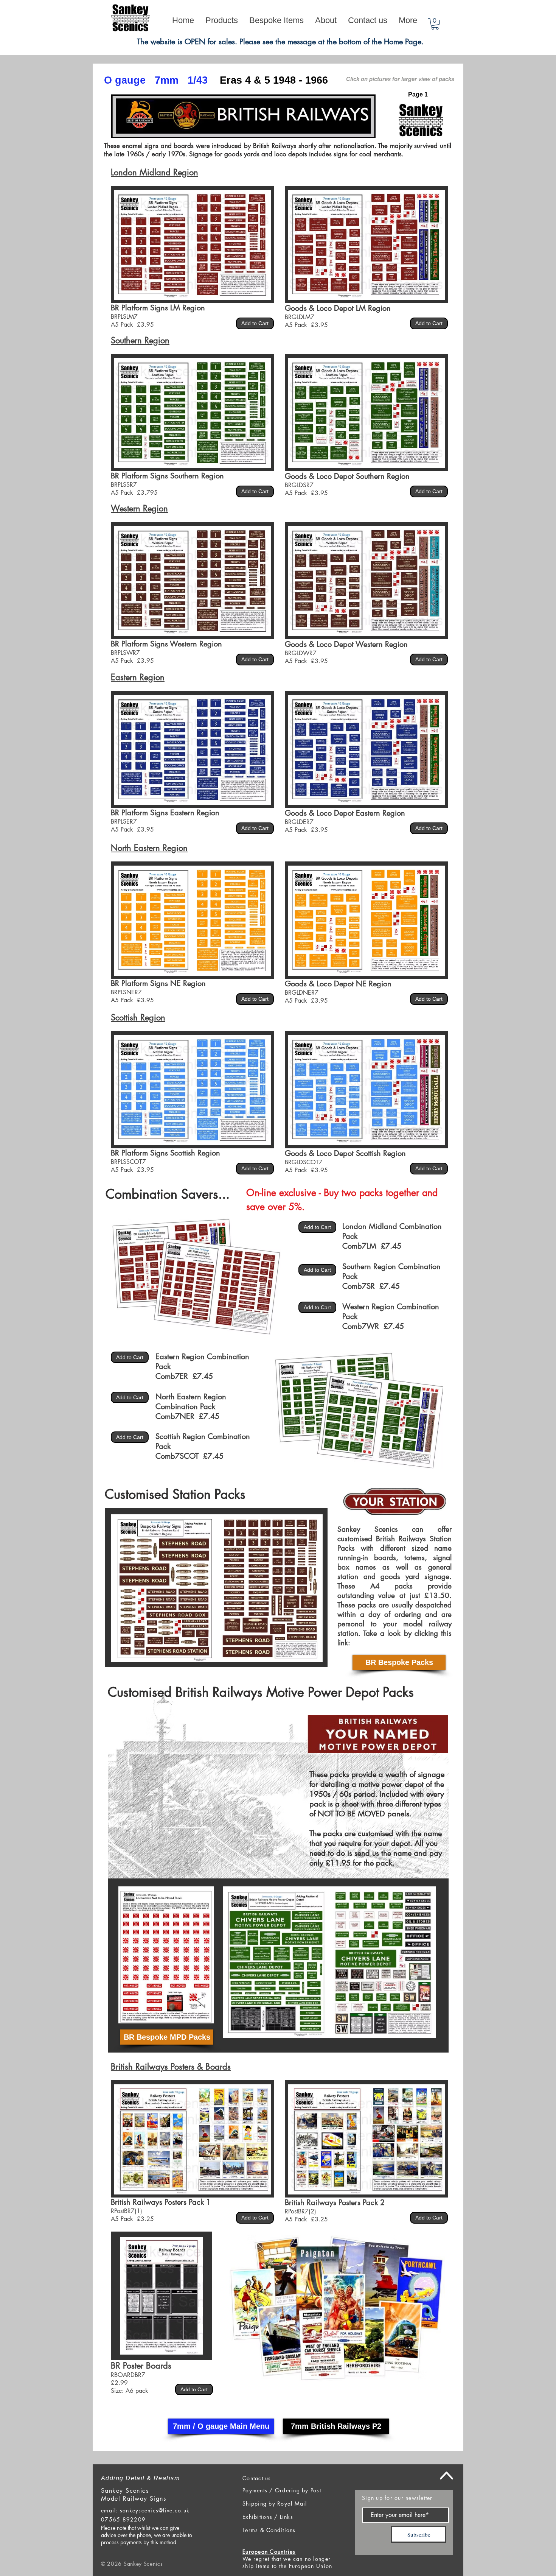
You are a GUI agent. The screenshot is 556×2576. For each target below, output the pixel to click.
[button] (435, 24)
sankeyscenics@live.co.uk (155, 2510)
